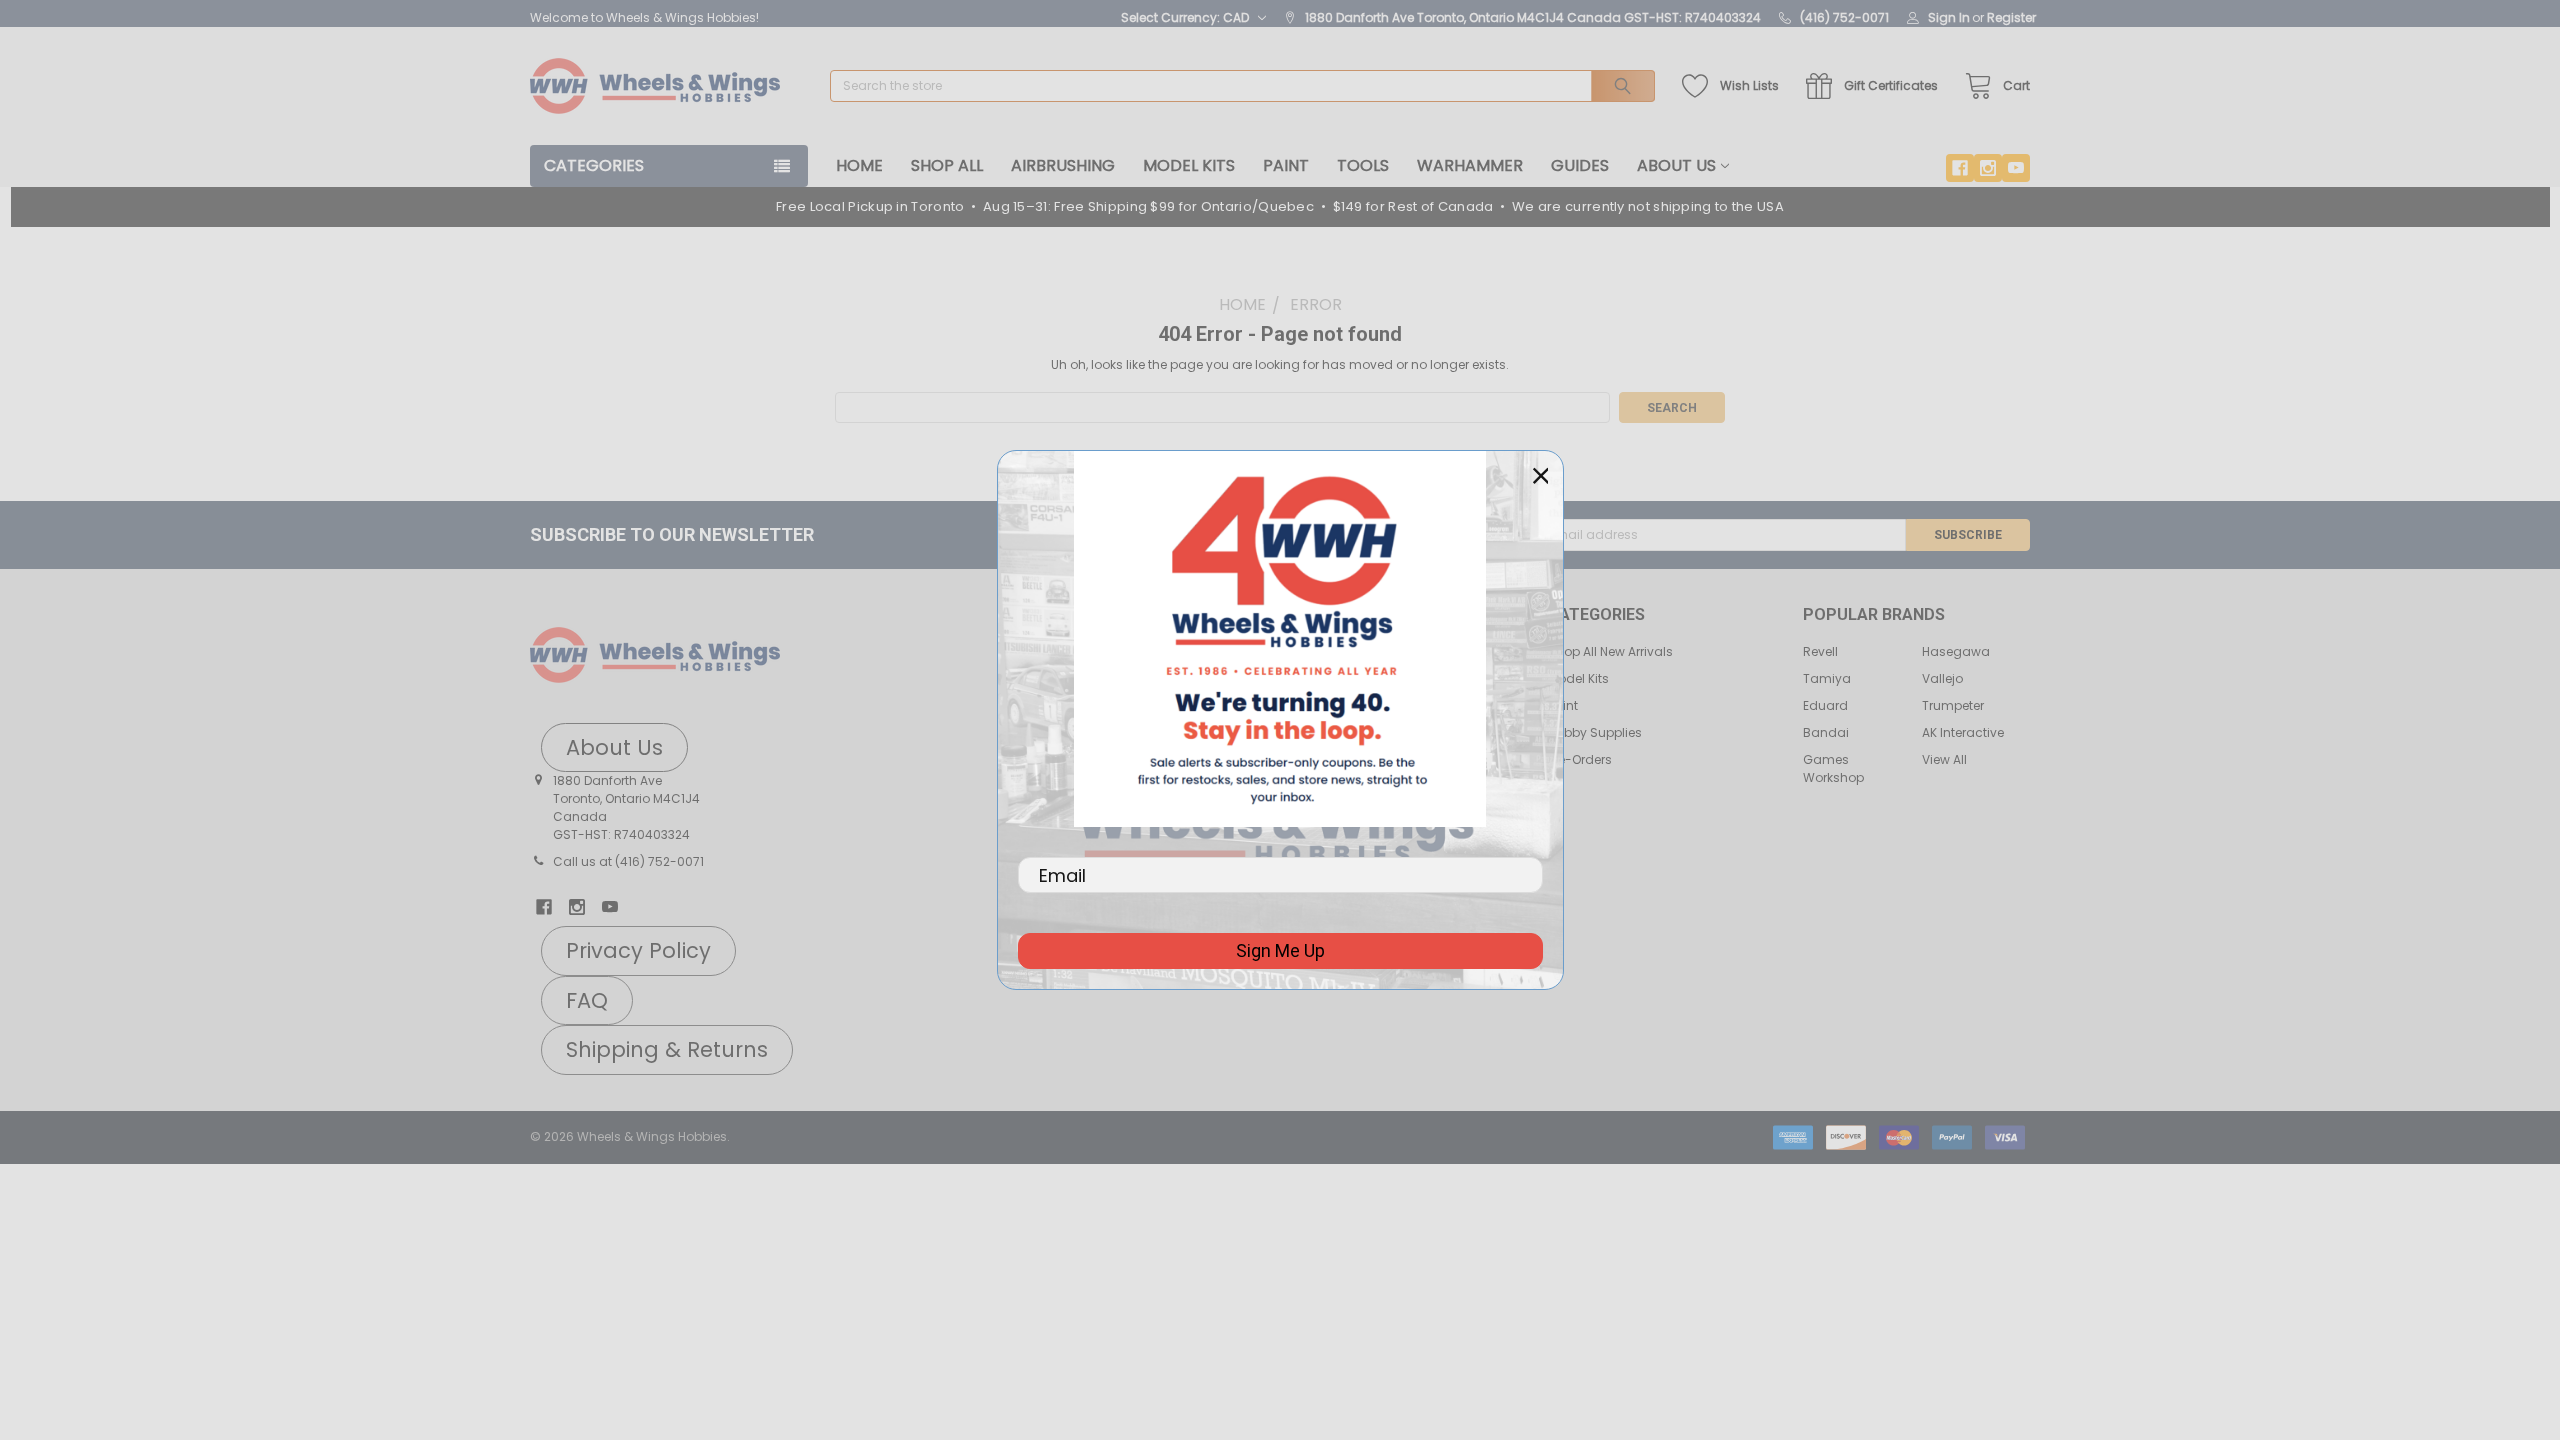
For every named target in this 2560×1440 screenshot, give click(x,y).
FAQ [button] (587, 1000)
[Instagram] (1988, 168)
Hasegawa (1956, 651)
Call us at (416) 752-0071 (628, 861)
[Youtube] (2016, 168)
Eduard (1825, 705)
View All (1944, 759)
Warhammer (1470, 165)
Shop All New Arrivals (1610, 651)
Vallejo (1942, 678)
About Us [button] (614, 747)
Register (2011, 17)
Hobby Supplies (1595, 732)
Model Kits (1189, 165)
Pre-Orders (1580, 759)
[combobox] (1242, 86)
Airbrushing (1063, 165)
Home (859, 165)
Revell (1820, 651)
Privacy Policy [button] (638, 950)
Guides (1580, 165)
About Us (1676, 165)
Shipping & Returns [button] (667, 1049)
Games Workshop (1833, 768)
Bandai (1826, 732)
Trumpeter (1953, 705)
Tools (1363, 165)
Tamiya (1827, 678)
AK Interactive (1963, 732)
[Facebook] (1960, 168)
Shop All (947, 165)
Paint (1286, 165)
